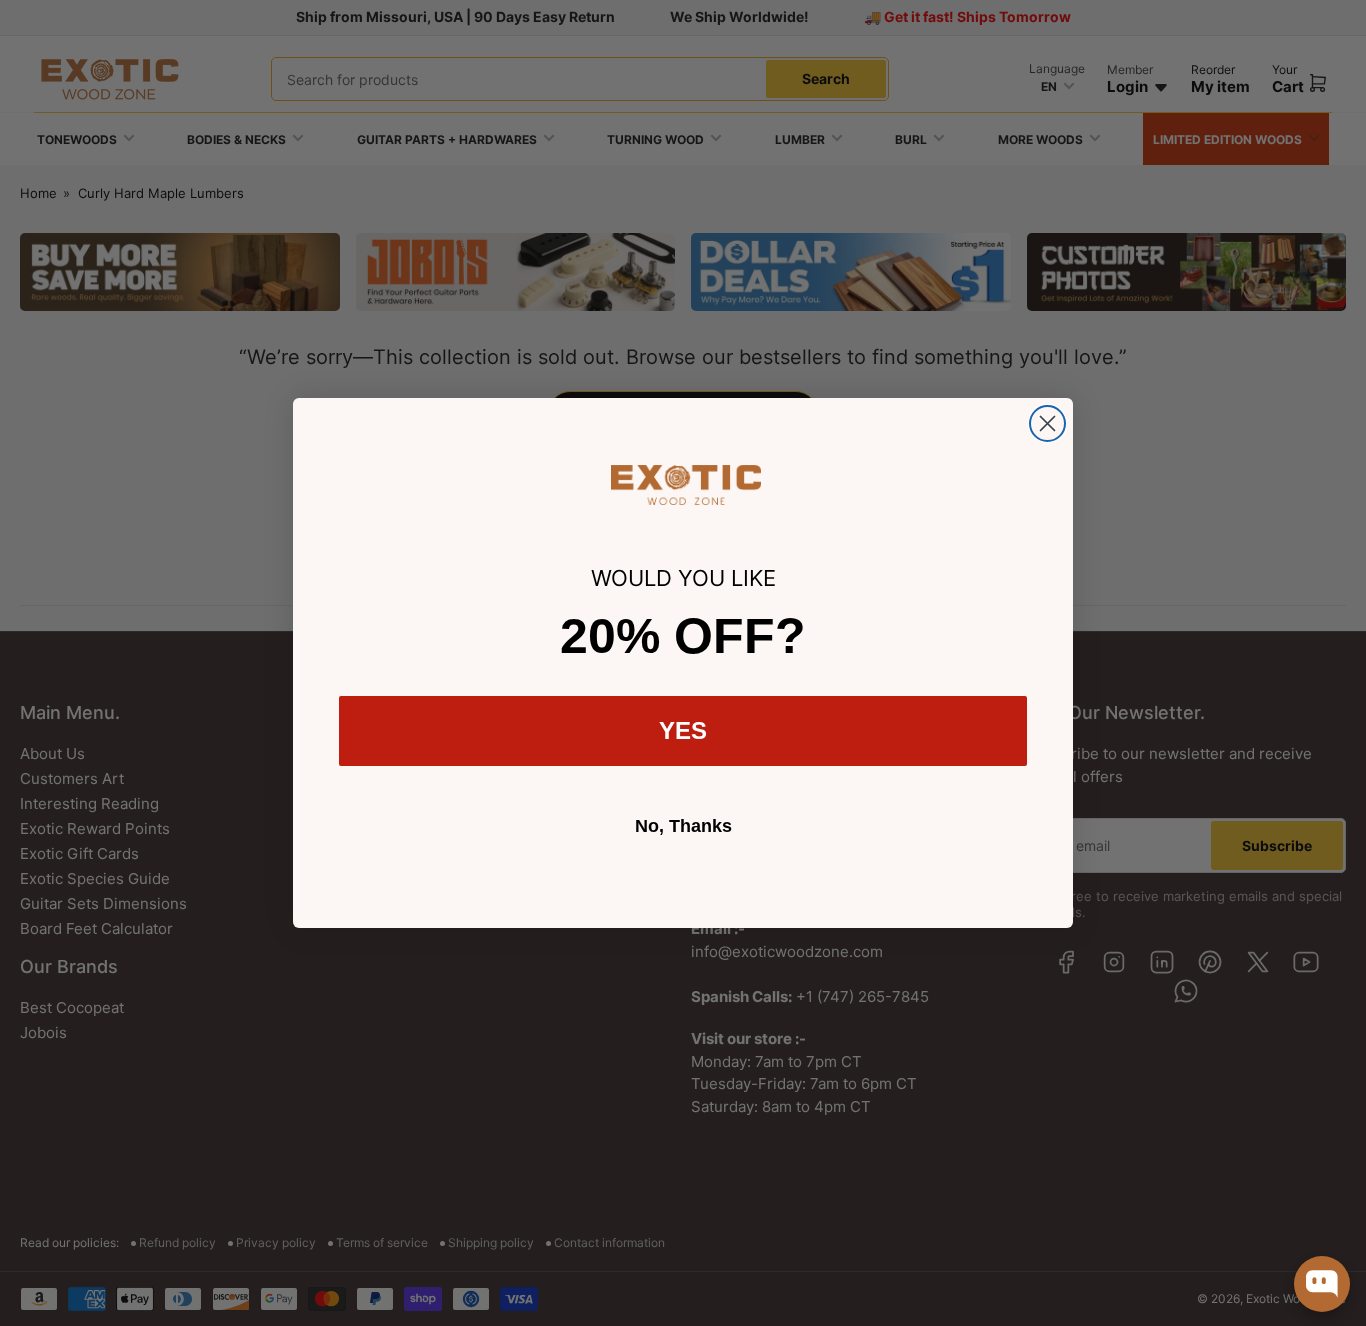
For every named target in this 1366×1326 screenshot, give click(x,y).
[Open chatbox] (1322, 1284)
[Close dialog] (1047, 423)
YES (683, 730)
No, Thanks (683, 826)
